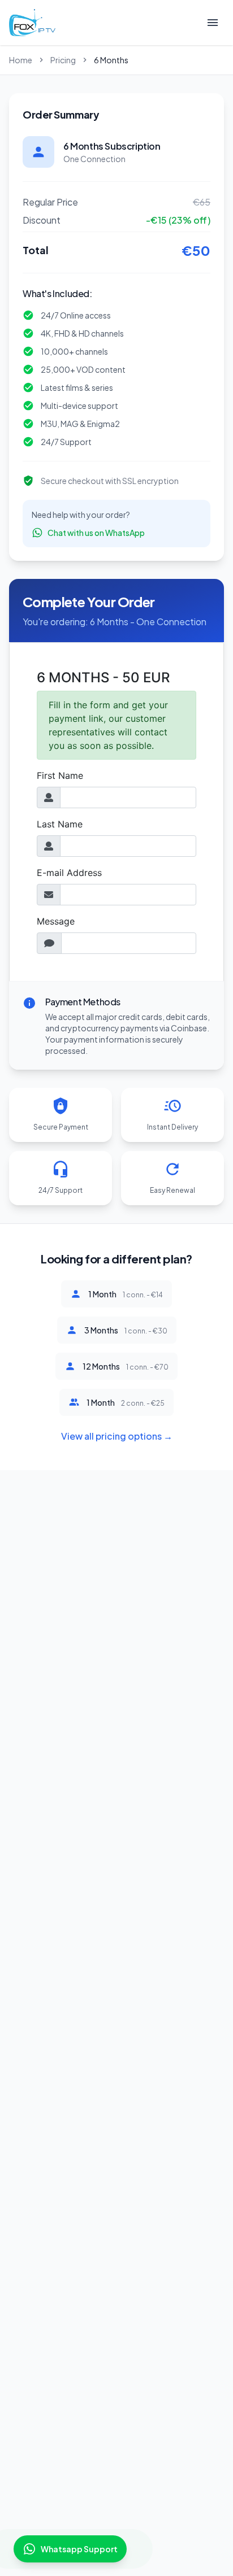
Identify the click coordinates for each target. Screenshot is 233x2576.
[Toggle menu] (213, 23)
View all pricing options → (117, 1436)
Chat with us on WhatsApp (96, 533)
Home (21, 60)
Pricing (63, 60)
